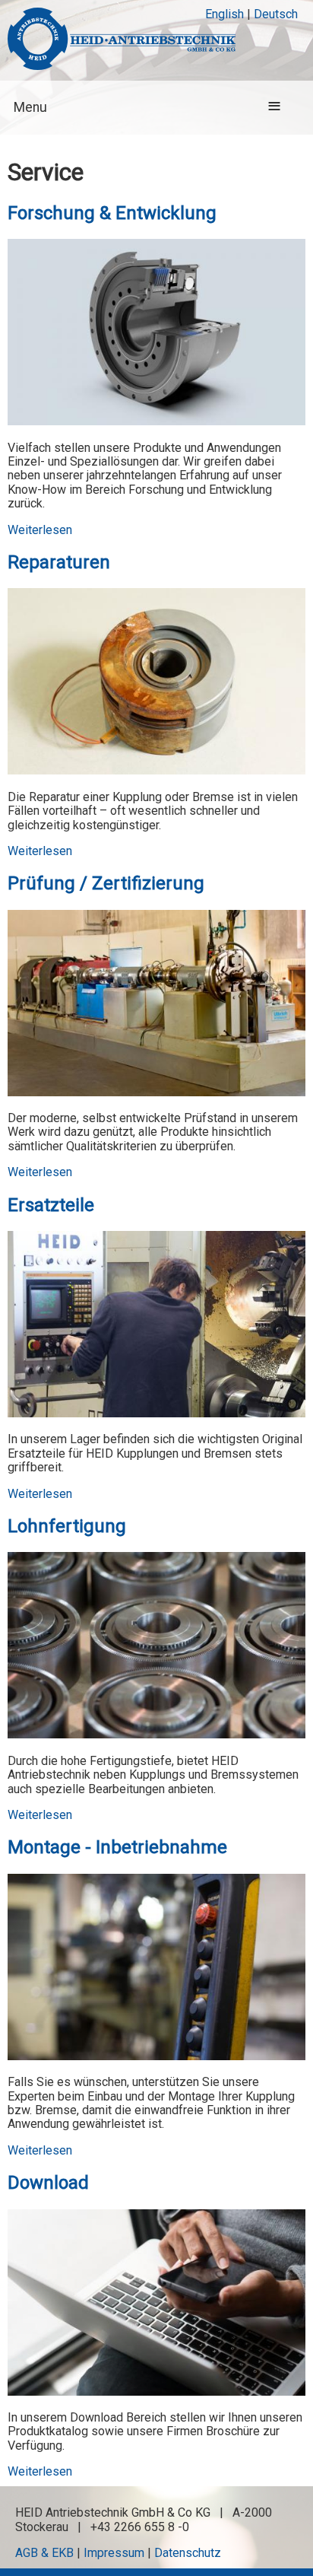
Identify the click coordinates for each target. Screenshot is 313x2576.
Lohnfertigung (67, 1526)
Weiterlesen (40, 530)
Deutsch (276, 14)
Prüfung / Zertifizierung (106, 883)
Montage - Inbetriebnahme (117, 1847)
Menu (30, 107)
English (224, 14)
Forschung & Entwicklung (112, 213)
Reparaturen (59, 562)
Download (48, 2183)
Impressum (114, 2553)
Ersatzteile (51, 1205)
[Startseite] (122, 40)
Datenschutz (188, 2553)
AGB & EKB (44, 2553)
